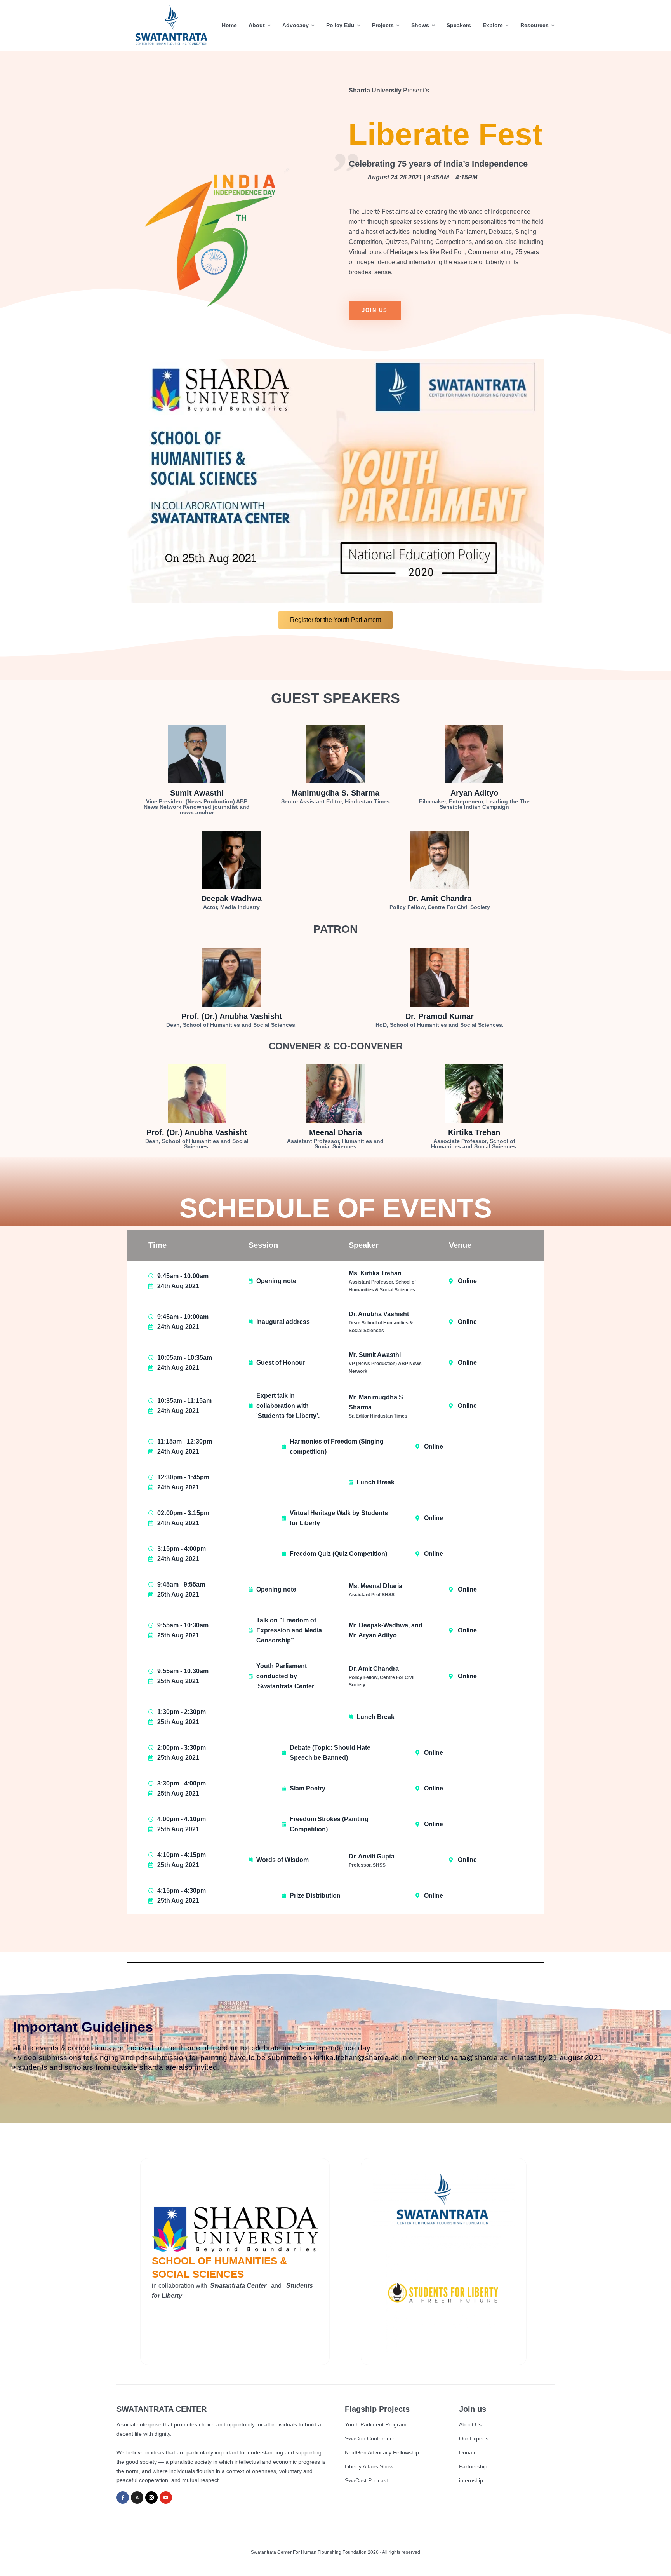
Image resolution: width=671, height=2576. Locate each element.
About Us (470, 2424)
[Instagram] (151, 2498)
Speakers (459, 25)
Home (229, 25)
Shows (420, 25)
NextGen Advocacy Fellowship (382, 2452)
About (257, 25)
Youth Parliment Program (376, 2424)
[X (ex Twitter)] (137, 2498)
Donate (468, 2452)
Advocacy (296, 25)
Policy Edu (340, 25)
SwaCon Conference (370, 2438)
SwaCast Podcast (366, 2480)
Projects (383, 25)
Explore (493, 25)
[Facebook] (123, 2498)
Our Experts (474, 2438)
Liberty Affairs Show (369, 2466)
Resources (535, 25)
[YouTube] (166, 2498)
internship (471, 2480)
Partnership (473, 2466)
